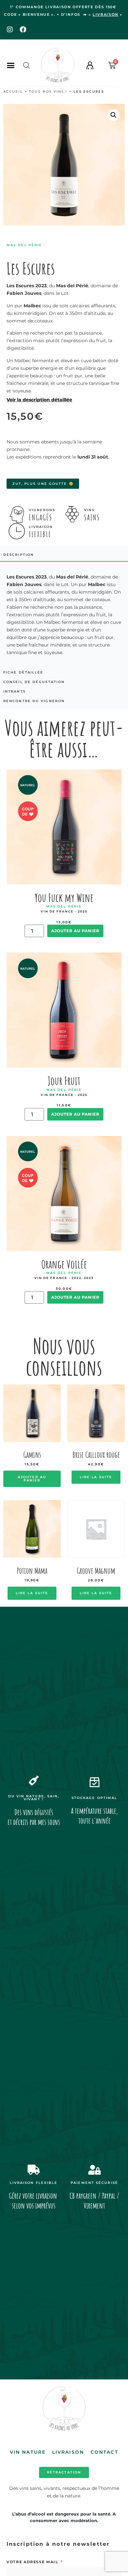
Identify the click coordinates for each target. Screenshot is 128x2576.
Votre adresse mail (33, 2562)
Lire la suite (96, 1477)
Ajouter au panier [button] (32, 1479)
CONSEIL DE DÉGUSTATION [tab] (34, 682)
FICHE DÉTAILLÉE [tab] (23, 672)
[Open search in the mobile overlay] (27, 65)
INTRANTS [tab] (14, 691)
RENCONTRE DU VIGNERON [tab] (34, 701)
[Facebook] (23, 30)
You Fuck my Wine (64, 898)
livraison (106, 14)
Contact (104, 2452)
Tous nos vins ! (48, 92)
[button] (11, 65)
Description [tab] (19, 555)
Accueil (13, 92)
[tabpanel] (64, 615)
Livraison (68, 2452)
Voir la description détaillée (39, 400)
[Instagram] (10, 30)
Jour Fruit (64, 1081)
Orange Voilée (64, 1264)
